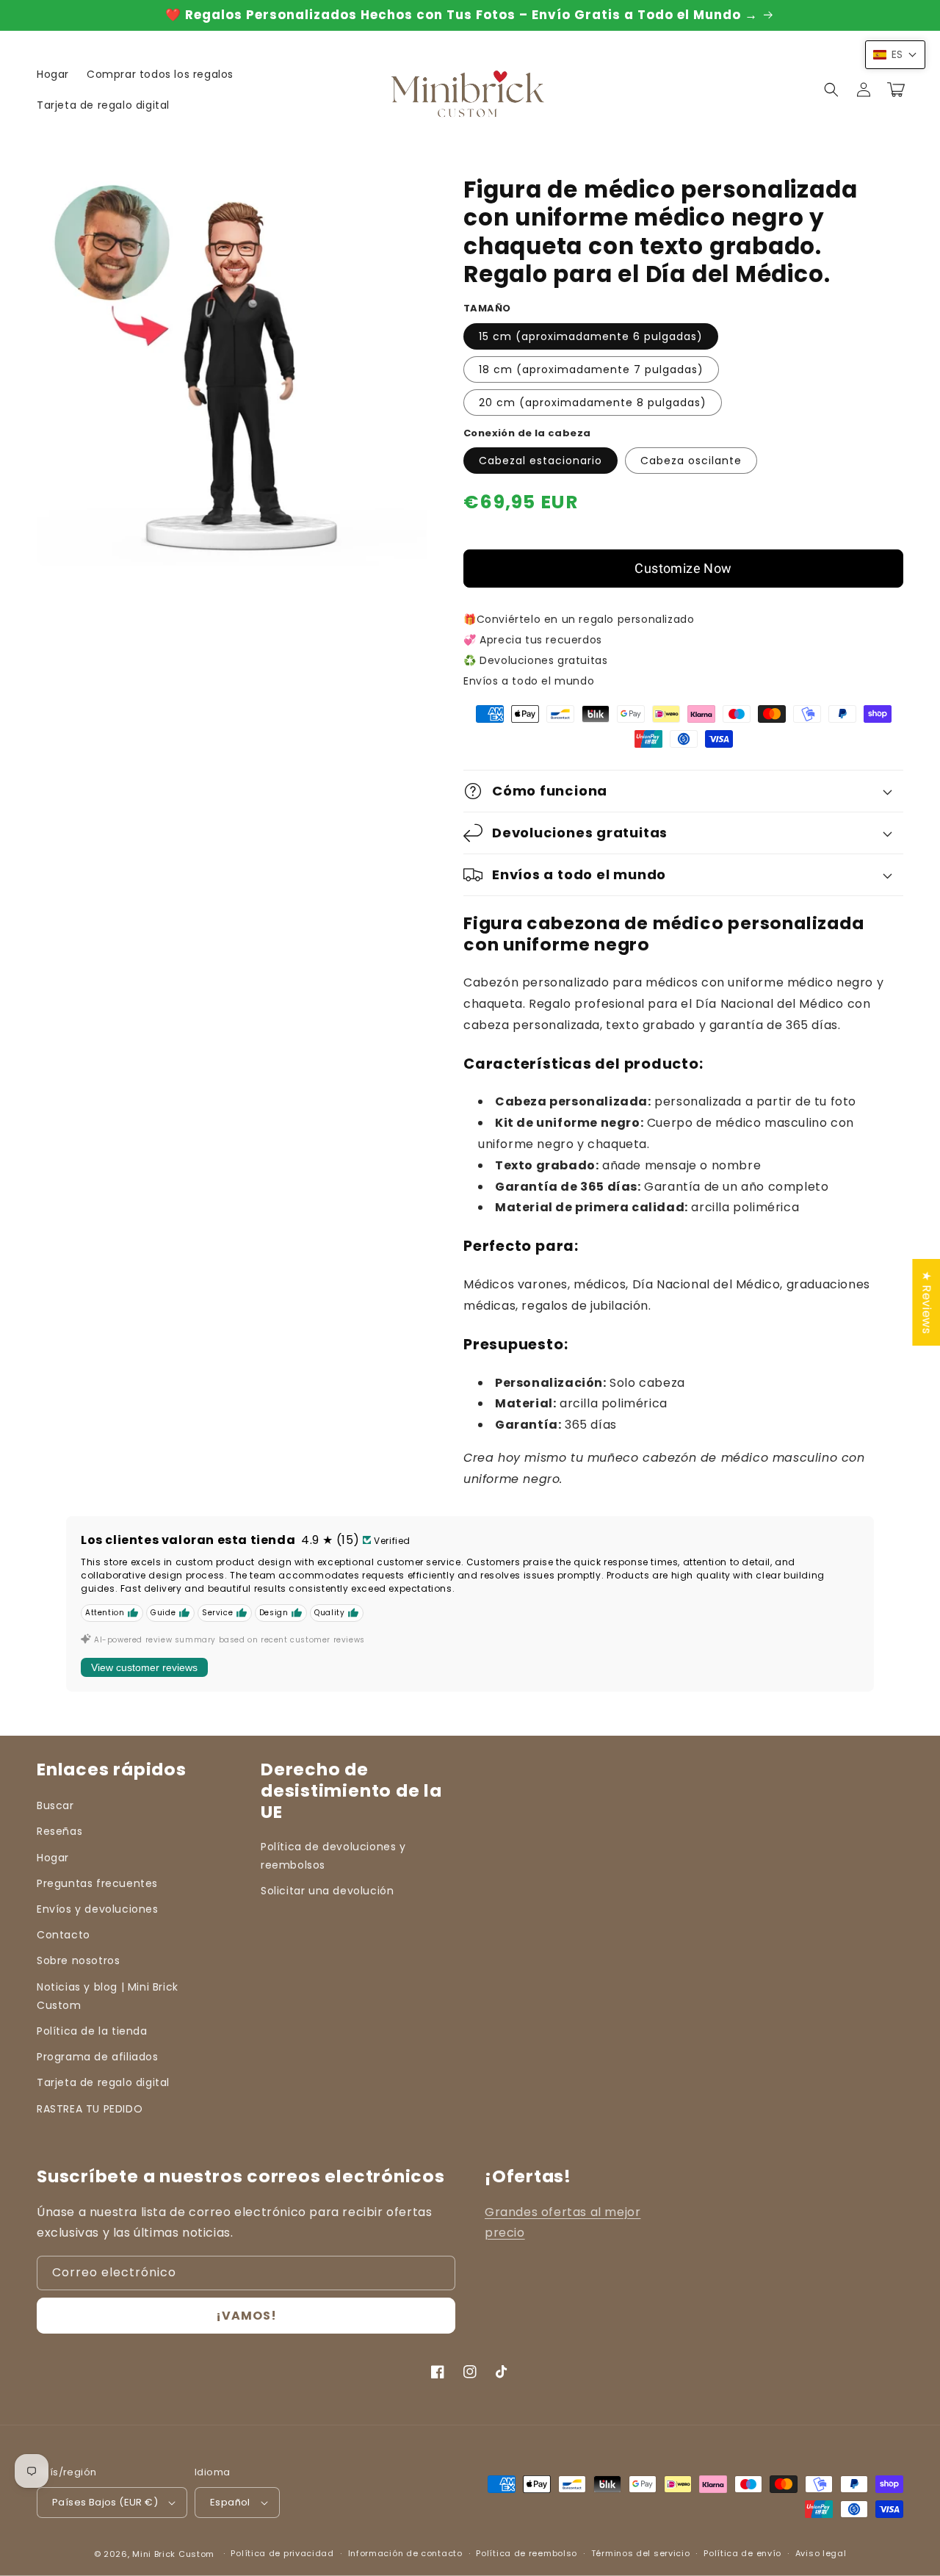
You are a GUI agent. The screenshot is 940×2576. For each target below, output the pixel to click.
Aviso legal (821, 2553)
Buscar (55, 1805)
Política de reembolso (527, 2553)
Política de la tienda (92, 2031)
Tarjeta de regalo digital (103, 2082)
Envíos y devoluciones (98, 1909)
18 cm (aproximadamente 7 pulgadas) (591, 369)
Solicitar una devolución (327, 1891)
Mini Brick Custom (173, 2554)
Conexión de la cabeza (527, 433)
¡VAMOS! (246, 2316)
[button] (831, 90)
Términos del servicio (641, 2553)
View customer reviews (144, 1667)
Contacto (64, 1935)
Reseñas (59, 1831)
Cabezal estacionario (540, 461)
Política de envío (742, 2553)
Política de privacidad (282, 2553)
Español (230, 2502)
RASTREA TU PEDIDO (90, 2109)
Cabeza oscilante (691, 461)
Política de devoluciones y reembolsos (333, 1856)
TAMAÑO (487, 308)
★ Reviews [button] (926, 1302)
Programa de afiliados (98, 2057)
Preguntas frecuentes (97, 1883)
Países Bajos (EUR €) (105, 2502)
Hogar (53, 1858)
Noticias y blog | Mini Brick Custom (108, 1996)
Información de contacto (405, 2553)
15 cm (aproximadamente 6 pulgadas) (591, 336)
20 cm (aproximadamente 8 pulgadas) (593, 403)
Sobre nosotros (78, 1960)
